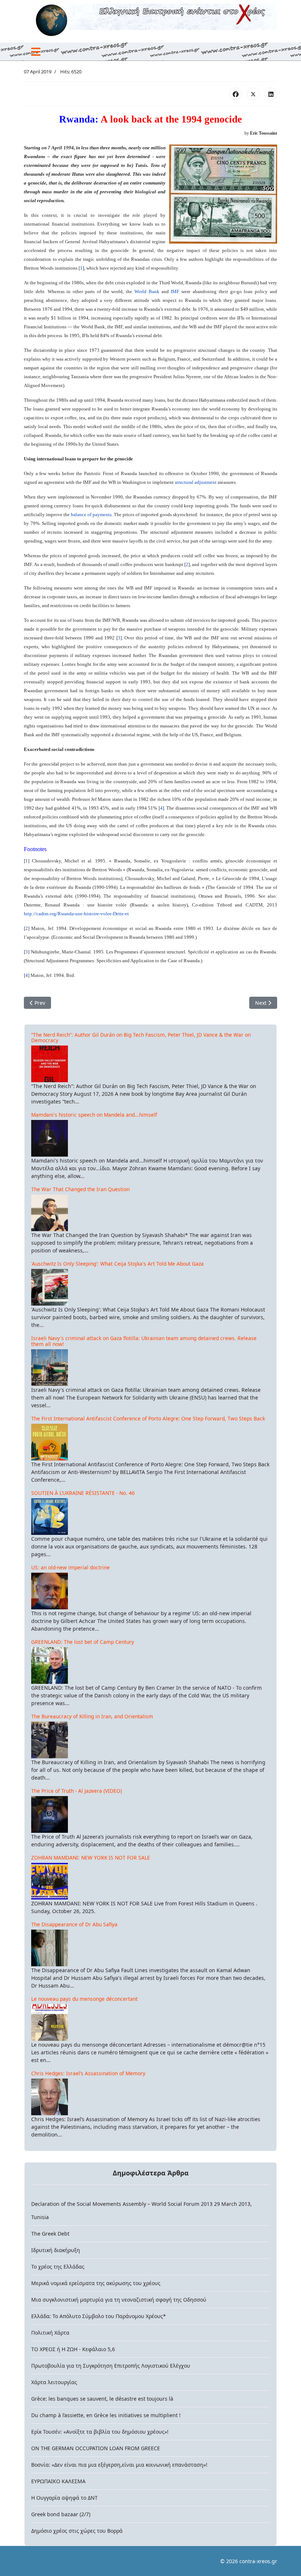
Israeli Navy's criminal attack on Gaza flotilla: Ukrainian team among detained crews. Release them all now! (144, 1341)
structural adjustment (196, 482)
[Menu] (36, 52)
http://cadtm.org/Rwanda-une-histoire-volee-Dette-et (76, 914)
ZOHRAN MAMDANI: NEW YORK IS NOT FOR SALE (91, 1858)
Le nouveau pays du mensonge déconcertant (84, 1999)
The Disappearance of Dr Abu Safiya (74, 1924)
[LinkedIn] (271, 94)
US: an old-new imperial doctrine (70, 1567)
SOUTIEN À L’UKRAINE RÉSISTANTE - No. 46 (83, 1493)
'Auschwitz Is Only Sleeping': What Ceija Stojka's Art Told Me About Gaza (117, 1264)
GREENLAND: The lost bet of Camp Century (83, 1642)
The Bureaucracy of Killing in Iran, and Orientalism (92, 1716)
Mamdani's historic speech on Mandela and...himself (94, 1115)
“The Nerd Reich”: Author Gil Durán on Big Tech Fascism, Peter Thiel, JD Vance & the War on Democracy (141, 1038)
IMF (175, 291)
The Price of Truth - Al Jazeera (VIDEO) (77, 1791)
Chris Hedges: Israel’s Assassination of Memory (88, 2073)
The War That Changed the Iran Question (80, 1189)
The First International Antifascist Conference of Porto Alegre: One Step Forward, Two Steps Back (148, 1418)
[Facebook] (236, 94)
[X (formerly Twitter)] (253, 94)
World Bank (147, 291)
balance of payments (91, 515)
